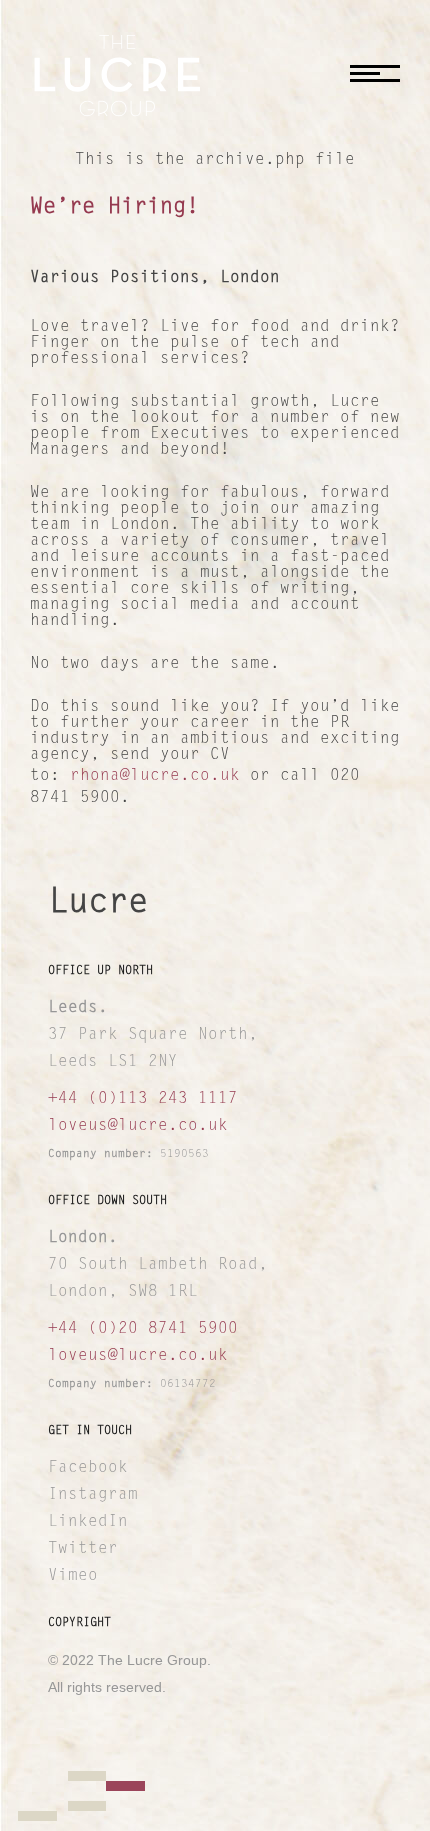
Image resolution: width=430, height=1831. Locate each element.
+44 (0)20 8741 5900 (143, 1329)
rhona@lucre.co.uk (155, 776)
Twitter (83, 1549)
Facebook (88, 1468)
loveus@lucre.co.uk (138, 1126)
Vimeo (73, 1576)
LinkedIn (88, 1522)
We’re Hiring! (114, 208)
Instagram (93, 1495)
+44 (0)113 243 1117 (143, 1099)
